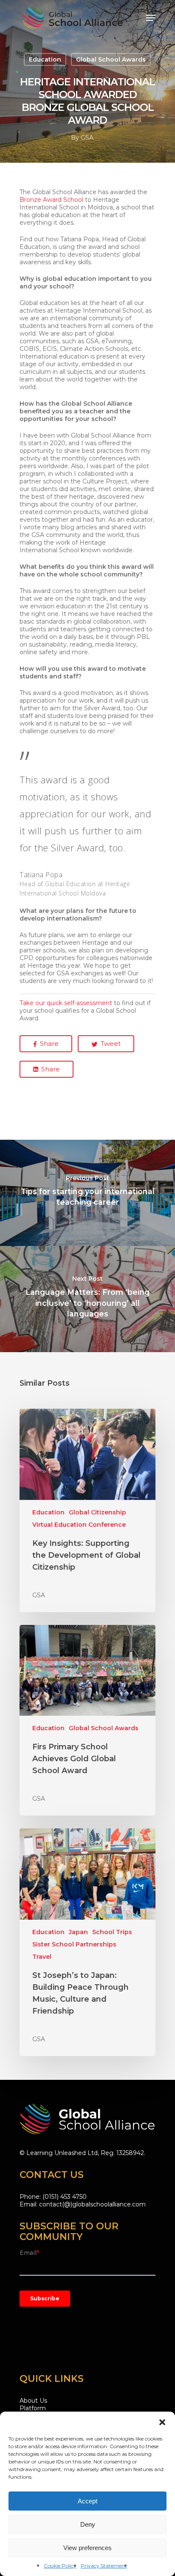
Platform (33, 2408)
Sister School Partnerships (74, 1944)
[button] (162, 2422)
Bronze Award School (51, 200)
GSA (87, 138)
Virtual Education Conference (79, 1525)
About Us (33, 2401)
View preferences (87, 2548)
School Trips (112, 1932)
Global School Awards (111, 59)
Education (45, 59)
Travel (42, 1957)
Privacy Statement (104, 2566)
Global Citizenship (97, 1512)
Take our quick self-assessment (66, 1003)
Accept (87, 2501)
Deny (88, 2524)
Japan (78, 1932)
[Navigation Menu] (151, 18)
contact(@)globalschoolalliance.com (92, 2204)
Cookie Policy (60, 2566)
